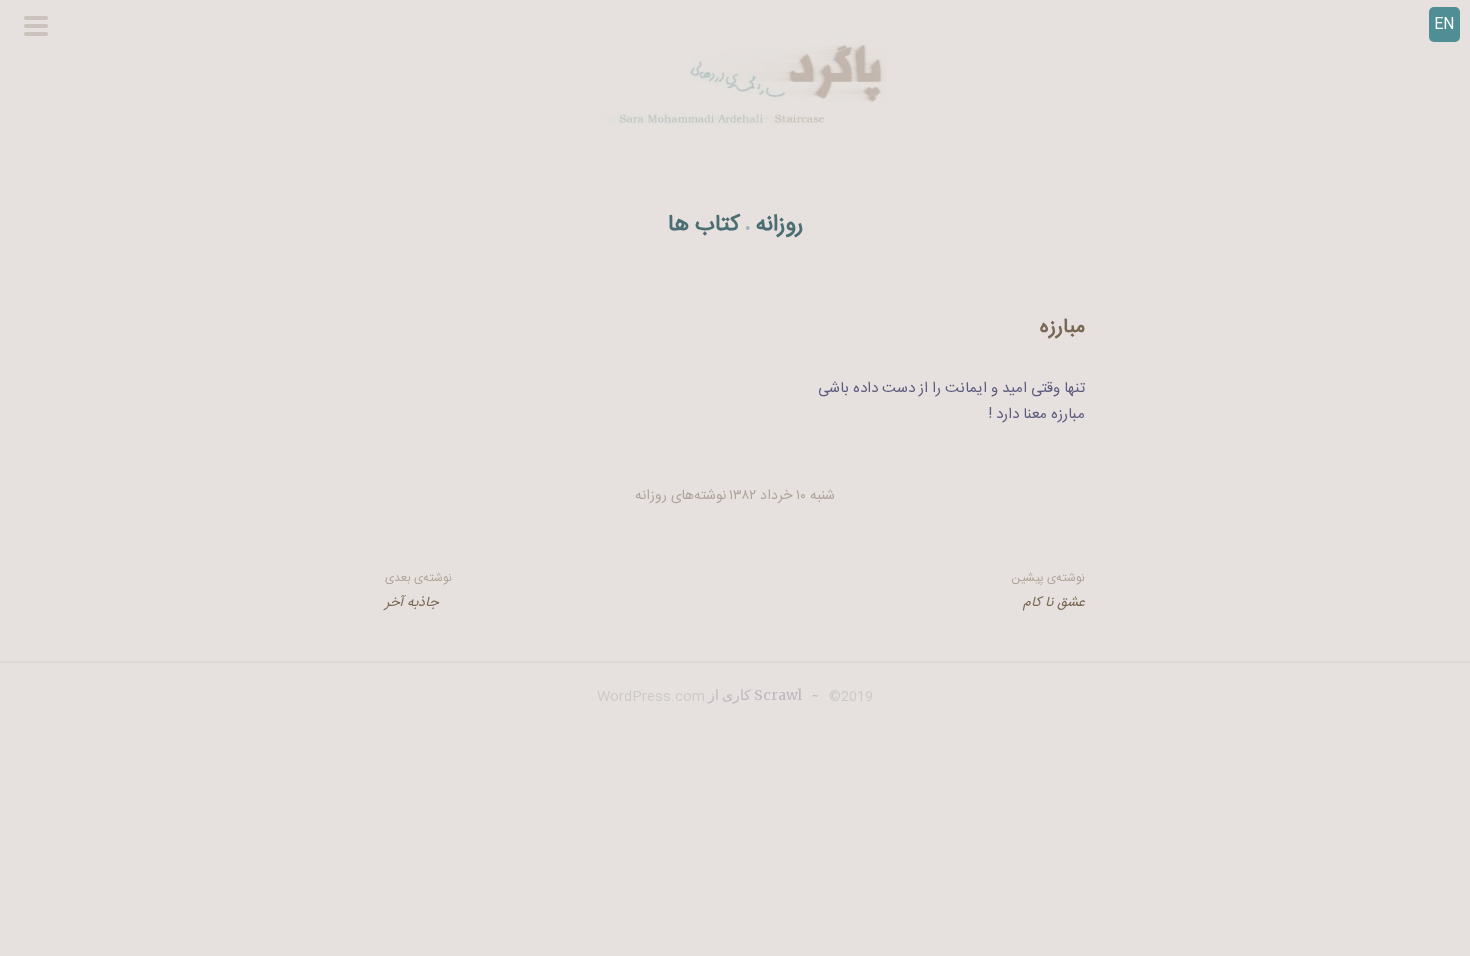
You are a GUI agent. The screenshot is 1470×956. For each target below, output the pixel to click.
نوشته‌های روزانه (680, 496)
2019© (849, 697)
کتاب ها (704, 225)
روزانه (779, 225)
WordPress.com (651, 697)
